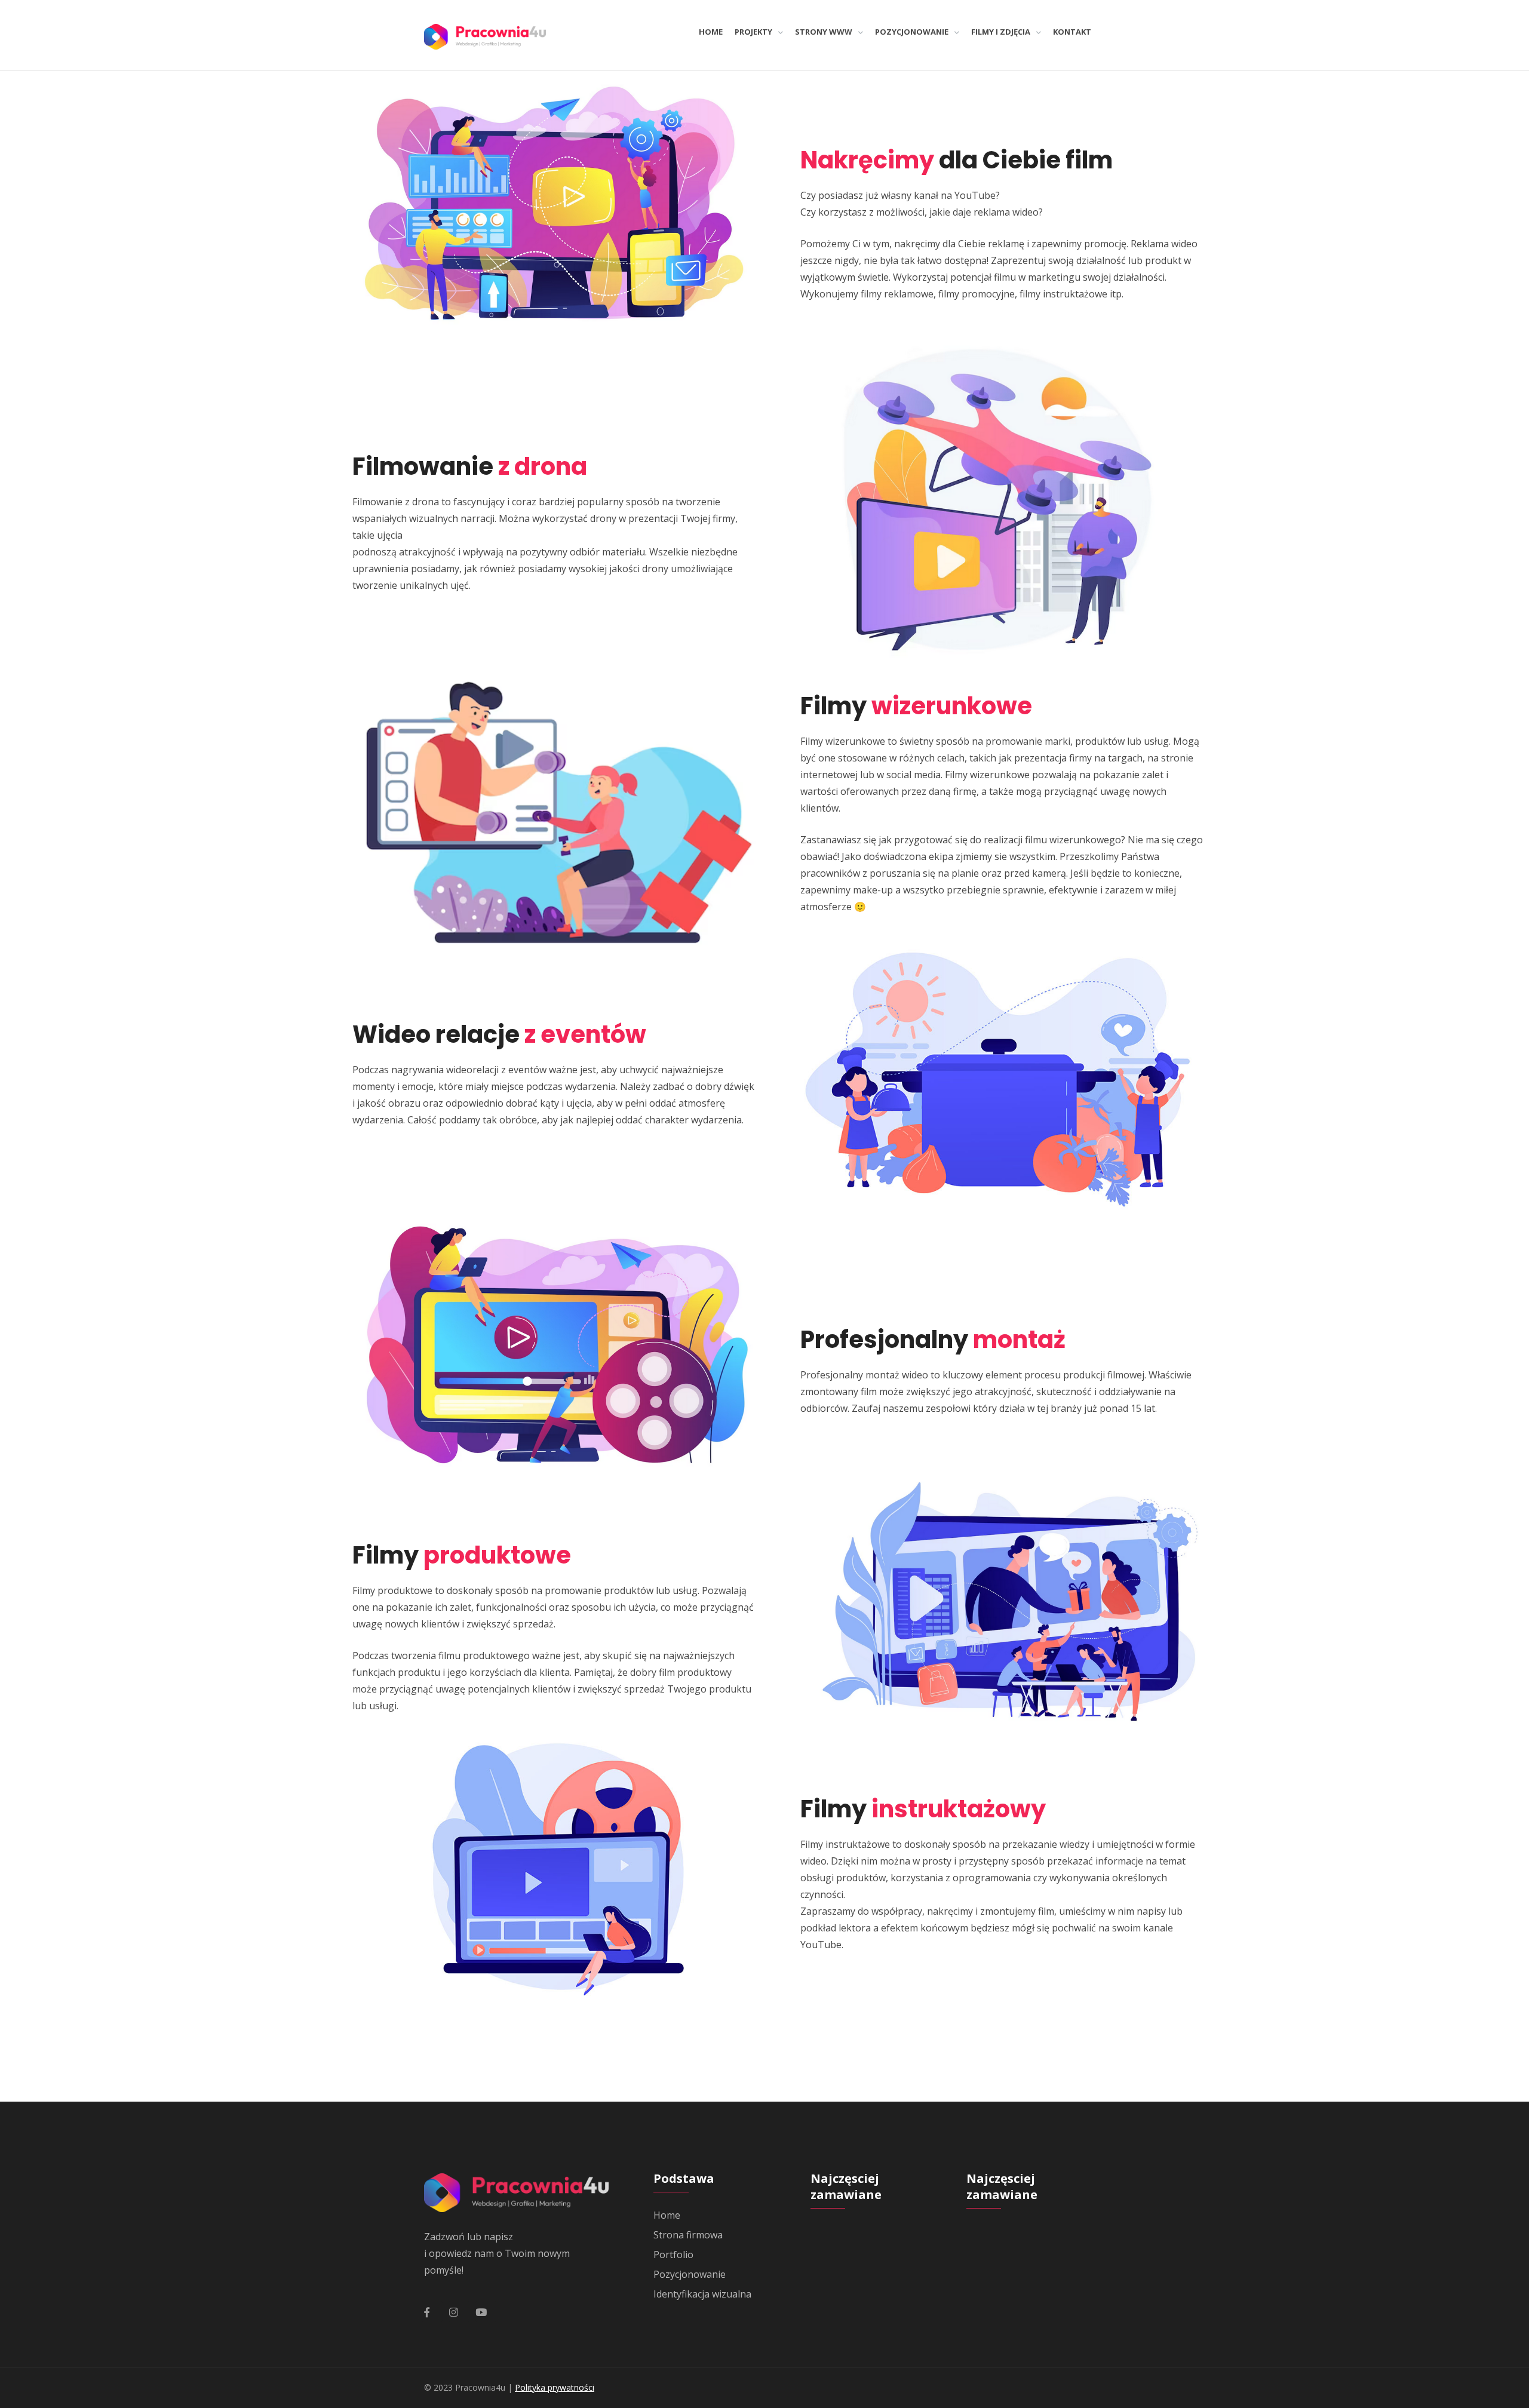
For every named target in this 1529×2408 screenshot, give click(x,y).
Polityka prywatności (555, 2387)
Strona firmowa (688, 2235)
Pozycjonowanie (690, 2274)
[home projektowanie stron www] (485, 35)
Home (667, 2215)
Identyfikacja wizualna (702, 2294)
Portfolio (673, 2255)
